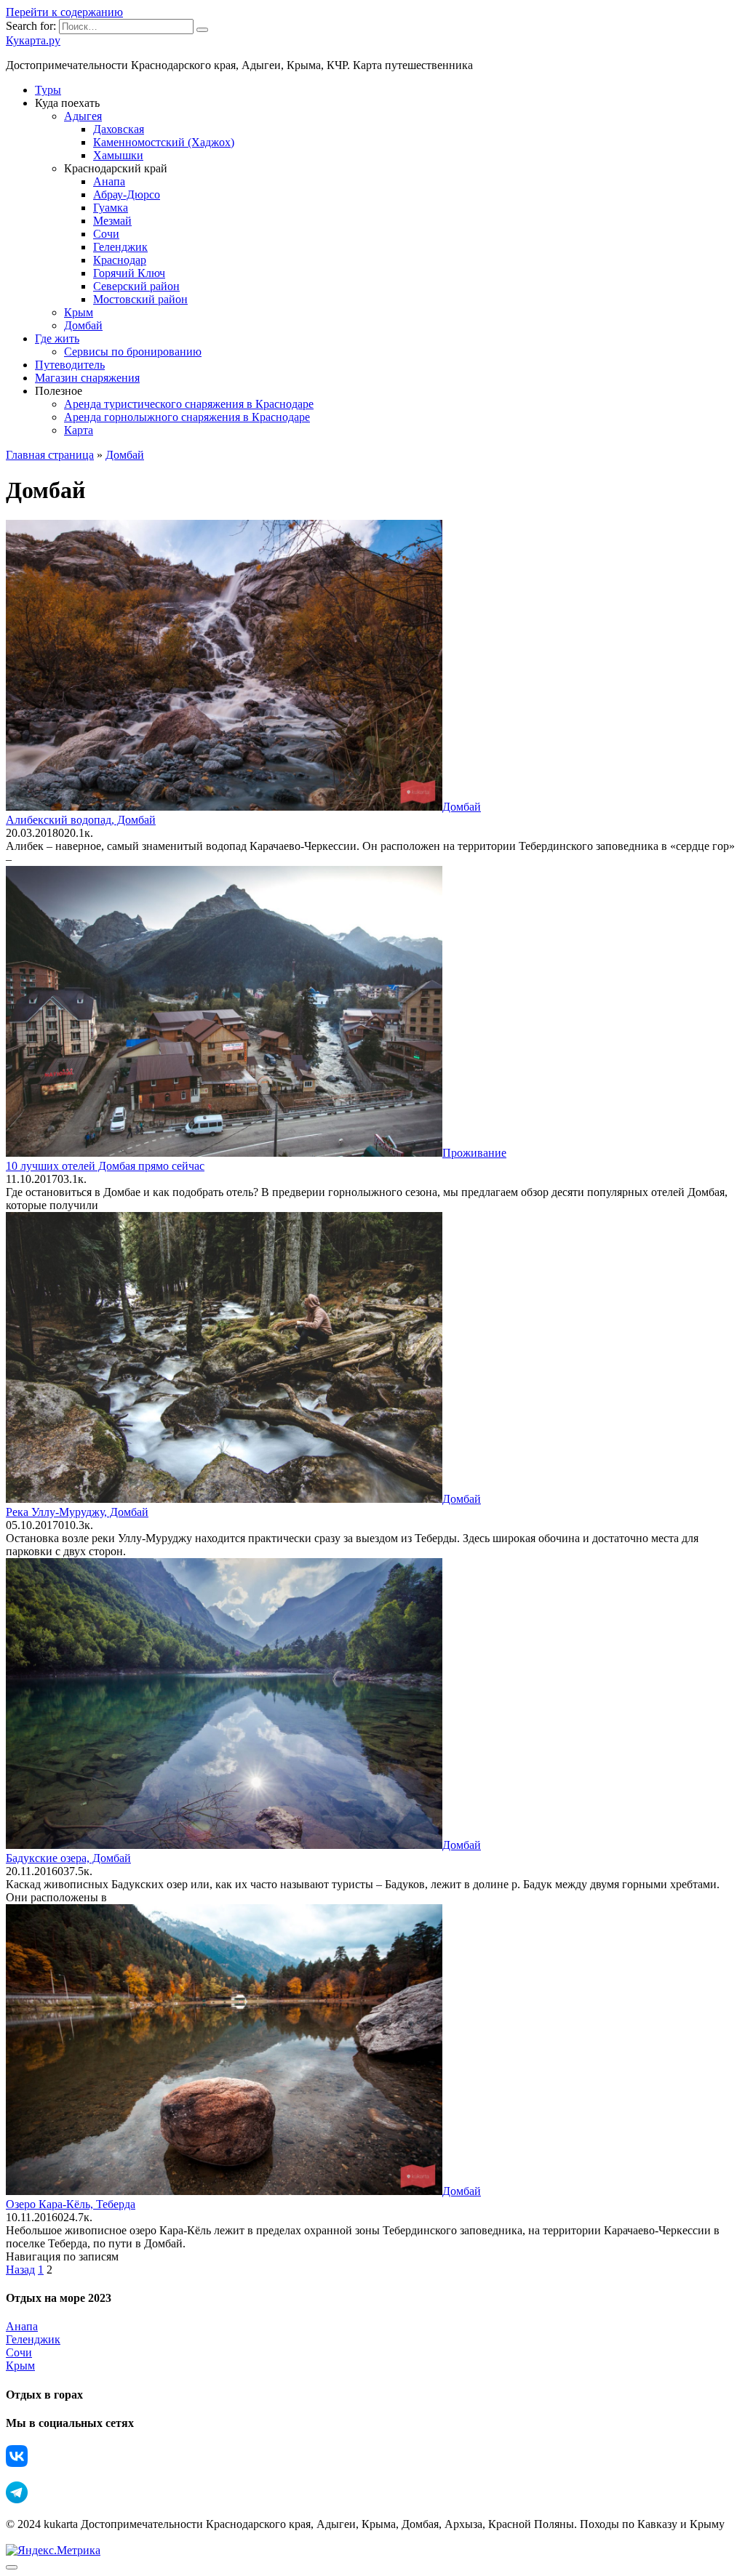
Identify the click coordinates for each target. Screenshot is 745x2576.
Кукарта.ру (33, 40)
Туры (48, 90)
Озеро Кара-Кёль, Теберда (71, 2204)
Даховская (119, 129)
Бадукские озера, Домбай (68, 1858)
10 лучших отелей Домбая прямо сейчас (105, 1166)
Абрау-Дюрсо (127, 194)
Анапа (109, 181)
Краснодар (120, 260)
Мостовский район (140, 299)
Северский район (136, 286)
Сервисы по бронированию (133, 352)
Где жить (57, 338)
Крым (79, 312)
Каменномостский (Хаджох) (164, 142)
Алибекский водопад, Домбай (81, 820)
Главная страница (50, 455)
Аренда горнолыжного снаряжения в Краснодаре (187, 417)
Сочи (106, 234)
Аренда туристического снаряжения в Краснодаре (189, 404)
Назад (20, 2270)
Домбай (83, 325)
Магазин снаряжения (87, 378)
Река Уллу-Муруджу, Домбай (77, 1512)
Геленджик (120, 247)
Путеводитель (70, 365)
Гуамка (111, 208)
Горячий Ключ (129, 273)
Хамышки (118, 155)
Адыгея (83, 116)
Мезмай (112, 221)
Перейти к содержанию (64, 12)
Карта (79, 430)
